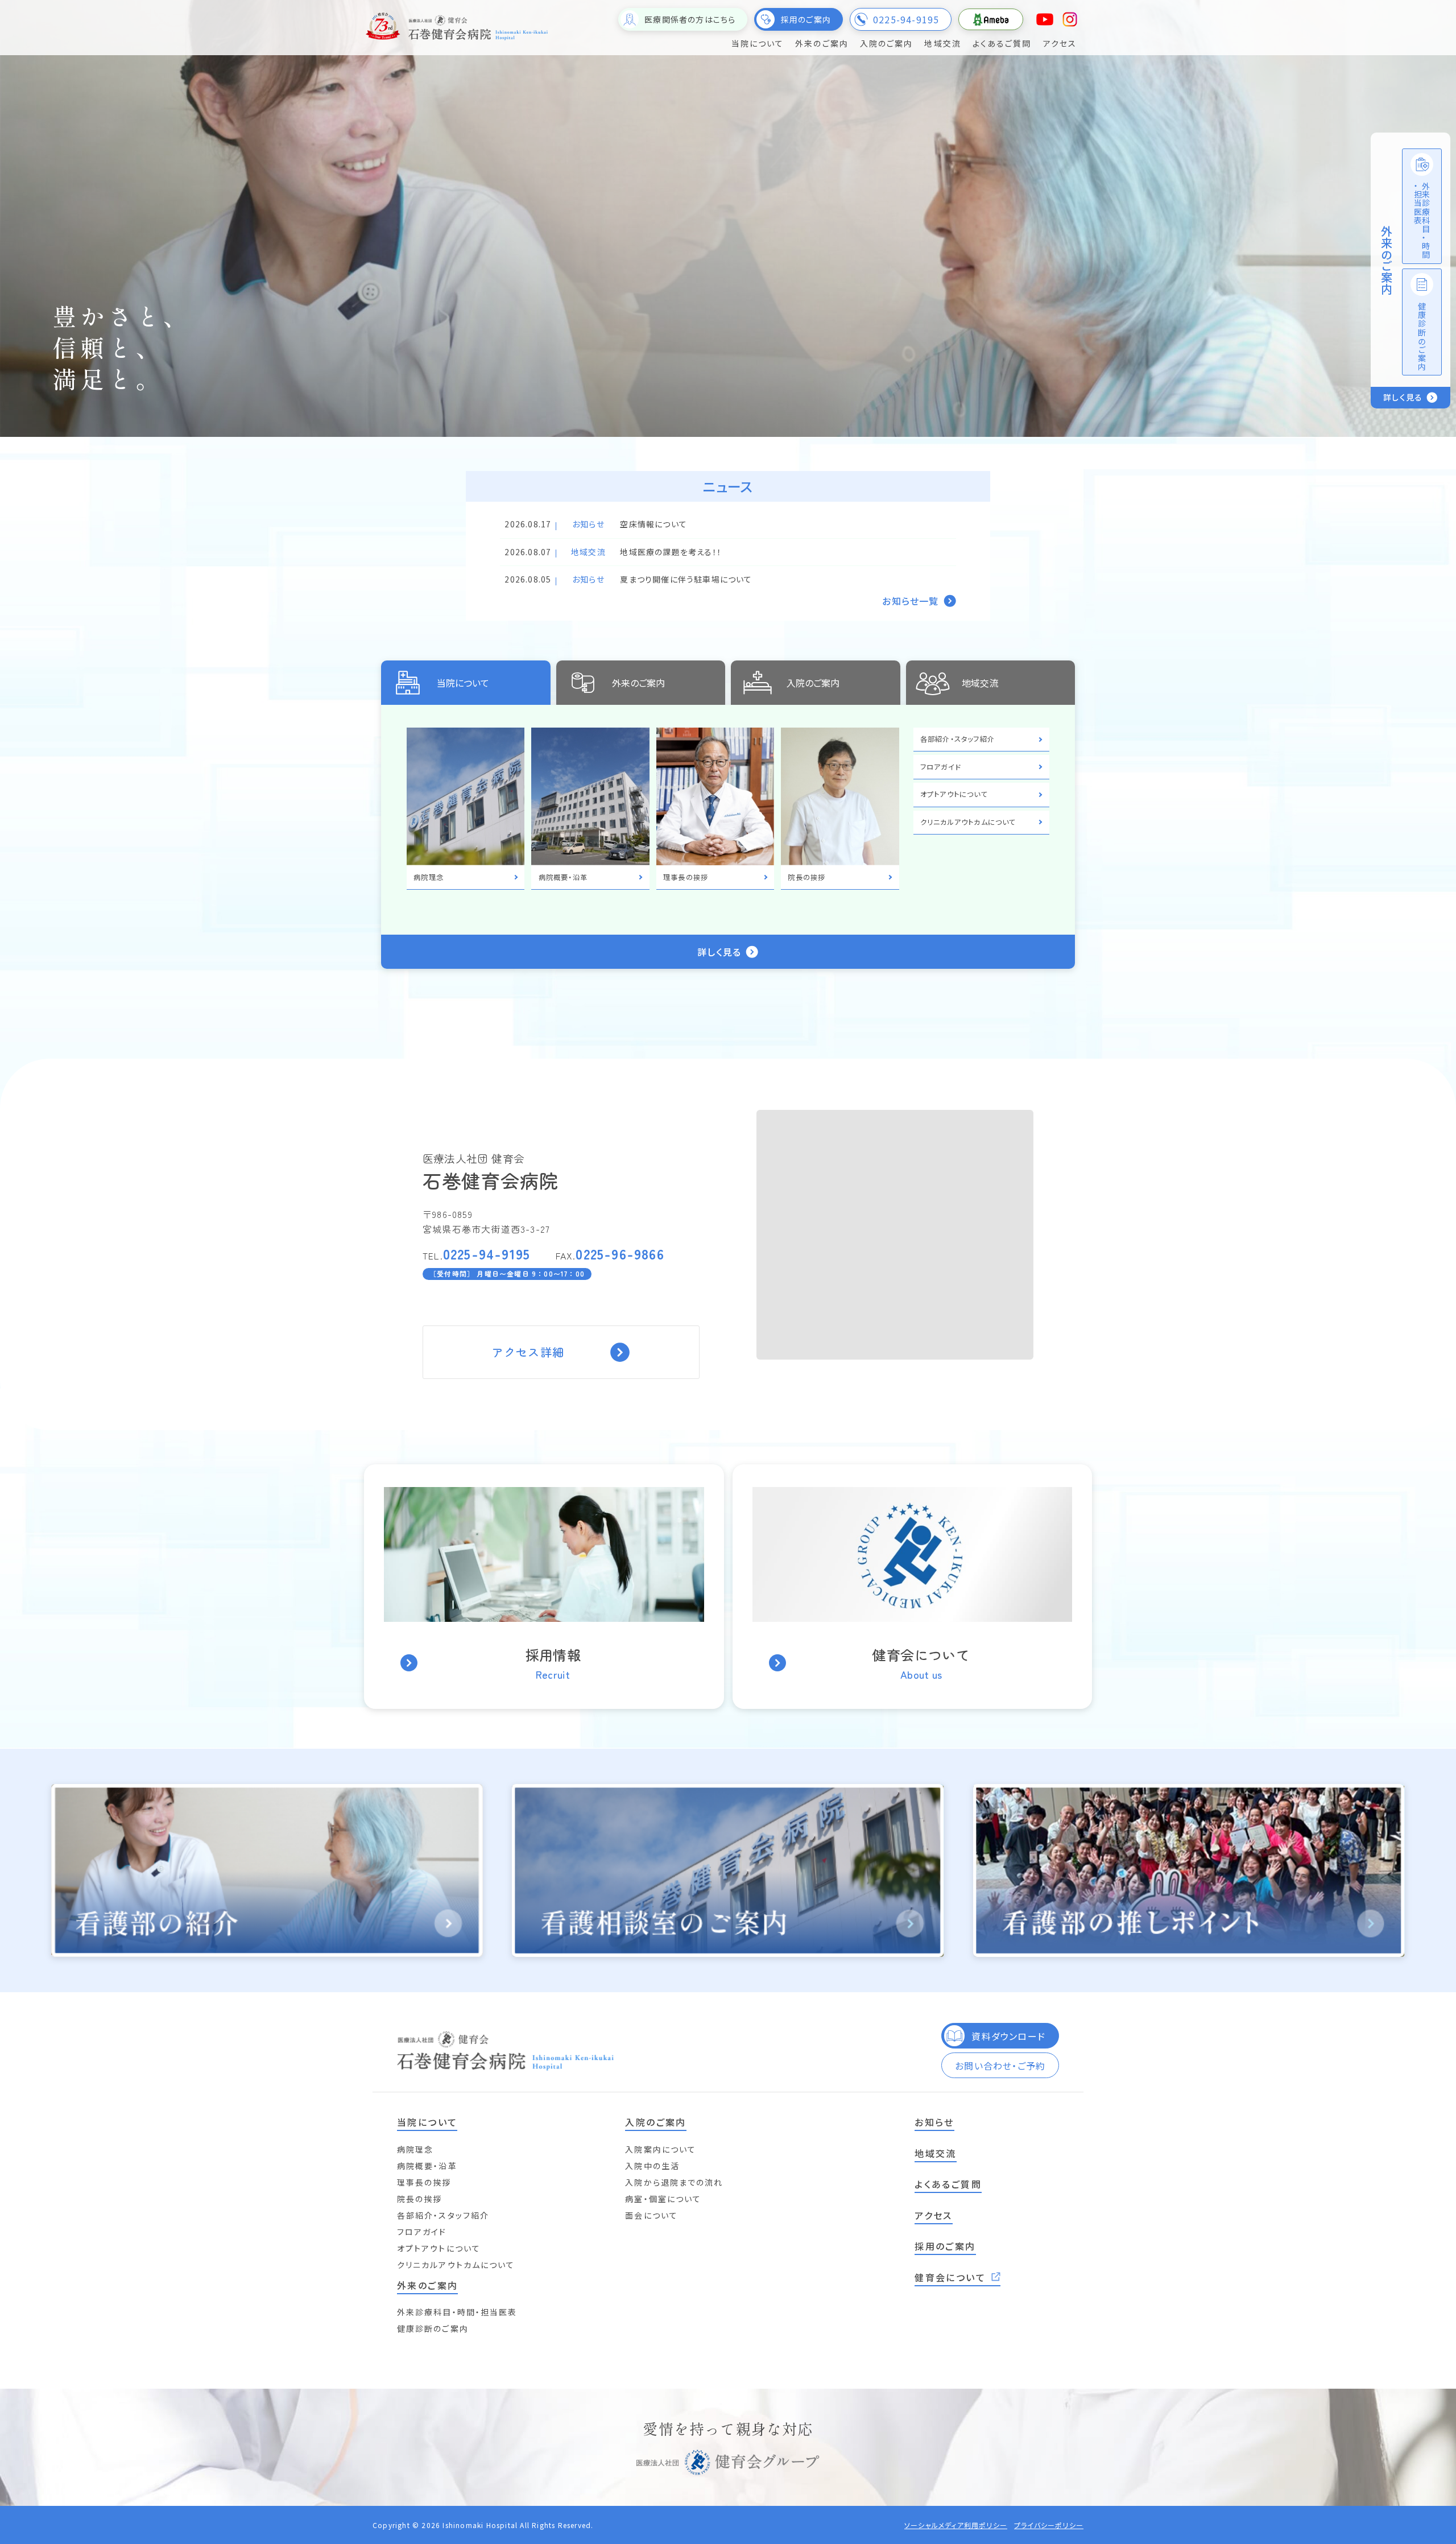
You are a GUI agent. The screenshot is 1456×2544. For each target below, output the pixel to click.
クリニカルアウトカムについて (456, 2265)
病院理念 (415, 2149)
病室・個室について (663, 2199)
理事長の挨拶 (424, 2182)
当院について (463, 683)
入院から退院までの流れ (674, 2182)
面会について (652, 2215)
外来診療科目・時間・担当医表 (457, 2312)
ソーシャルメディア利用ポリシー (956, 2525)
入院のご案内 (813, 683)
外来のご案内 (638, 683)
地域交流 (980, 683)
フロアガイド (422, 2232)
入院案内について (661, 2149)
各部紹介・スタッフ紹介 (443, 2215)
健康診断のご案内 (433, 2328)
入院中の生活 (652, 2166)
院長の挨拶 (420, 2199)
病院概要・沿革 (427, 2166)
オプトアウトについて (439, 2248)
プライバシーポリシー (1049, 2525)
